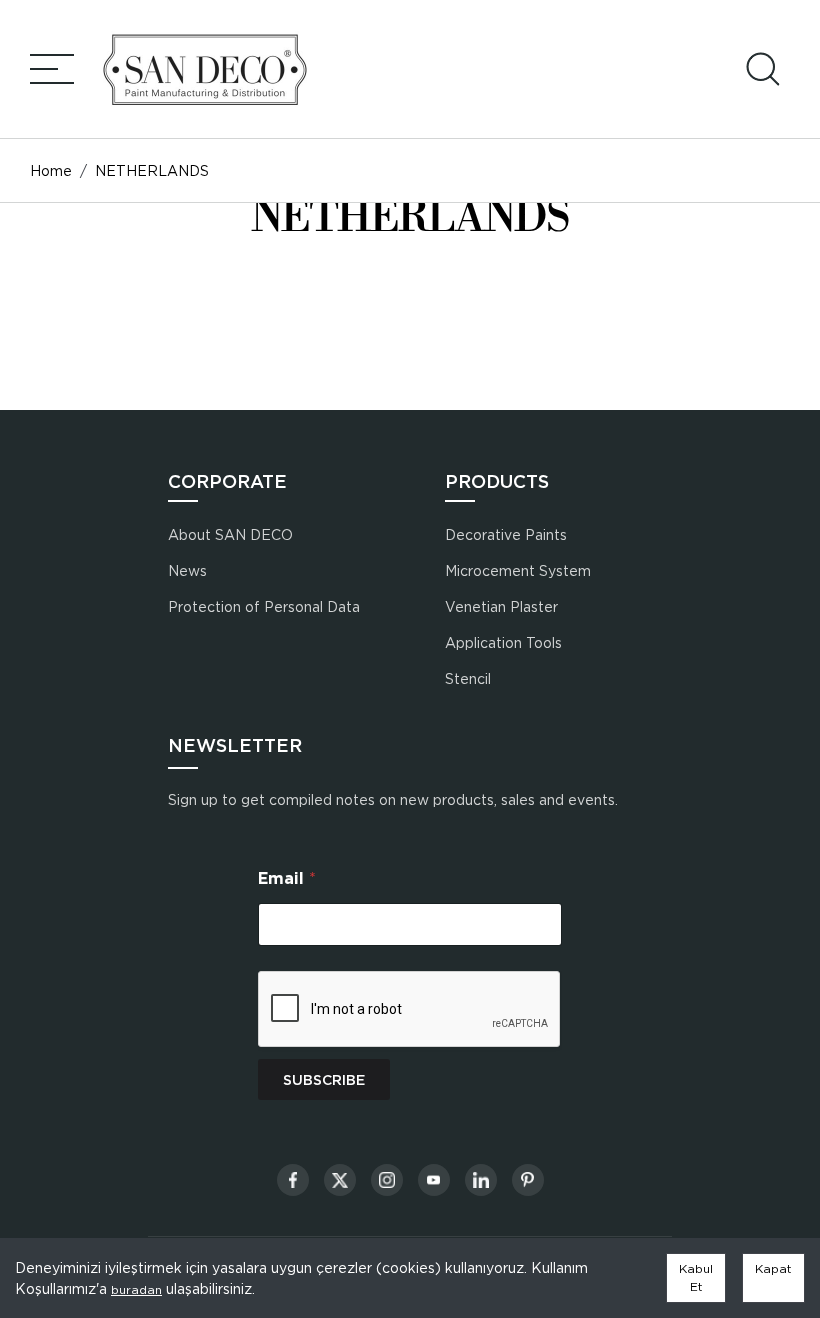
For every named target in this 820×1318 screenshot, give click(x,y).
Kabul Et (696, 1277)
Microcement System (518, 570)
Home (51, 170)
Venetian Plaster (501, 606)
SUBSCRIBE (324, 1080)
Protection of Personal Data (264, 606)
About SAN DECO (230, 534)
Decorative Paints (506, 534)
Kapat (773, 1268)
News (187, 570)
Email (287, 878)
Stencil (468, 678)
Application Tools (503, 642)
